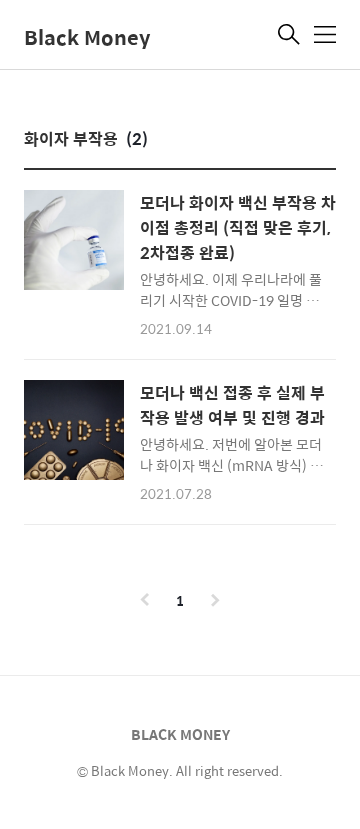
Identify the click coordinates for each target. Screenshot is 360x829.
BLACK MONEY (180, 734)
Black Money (87, 36)
